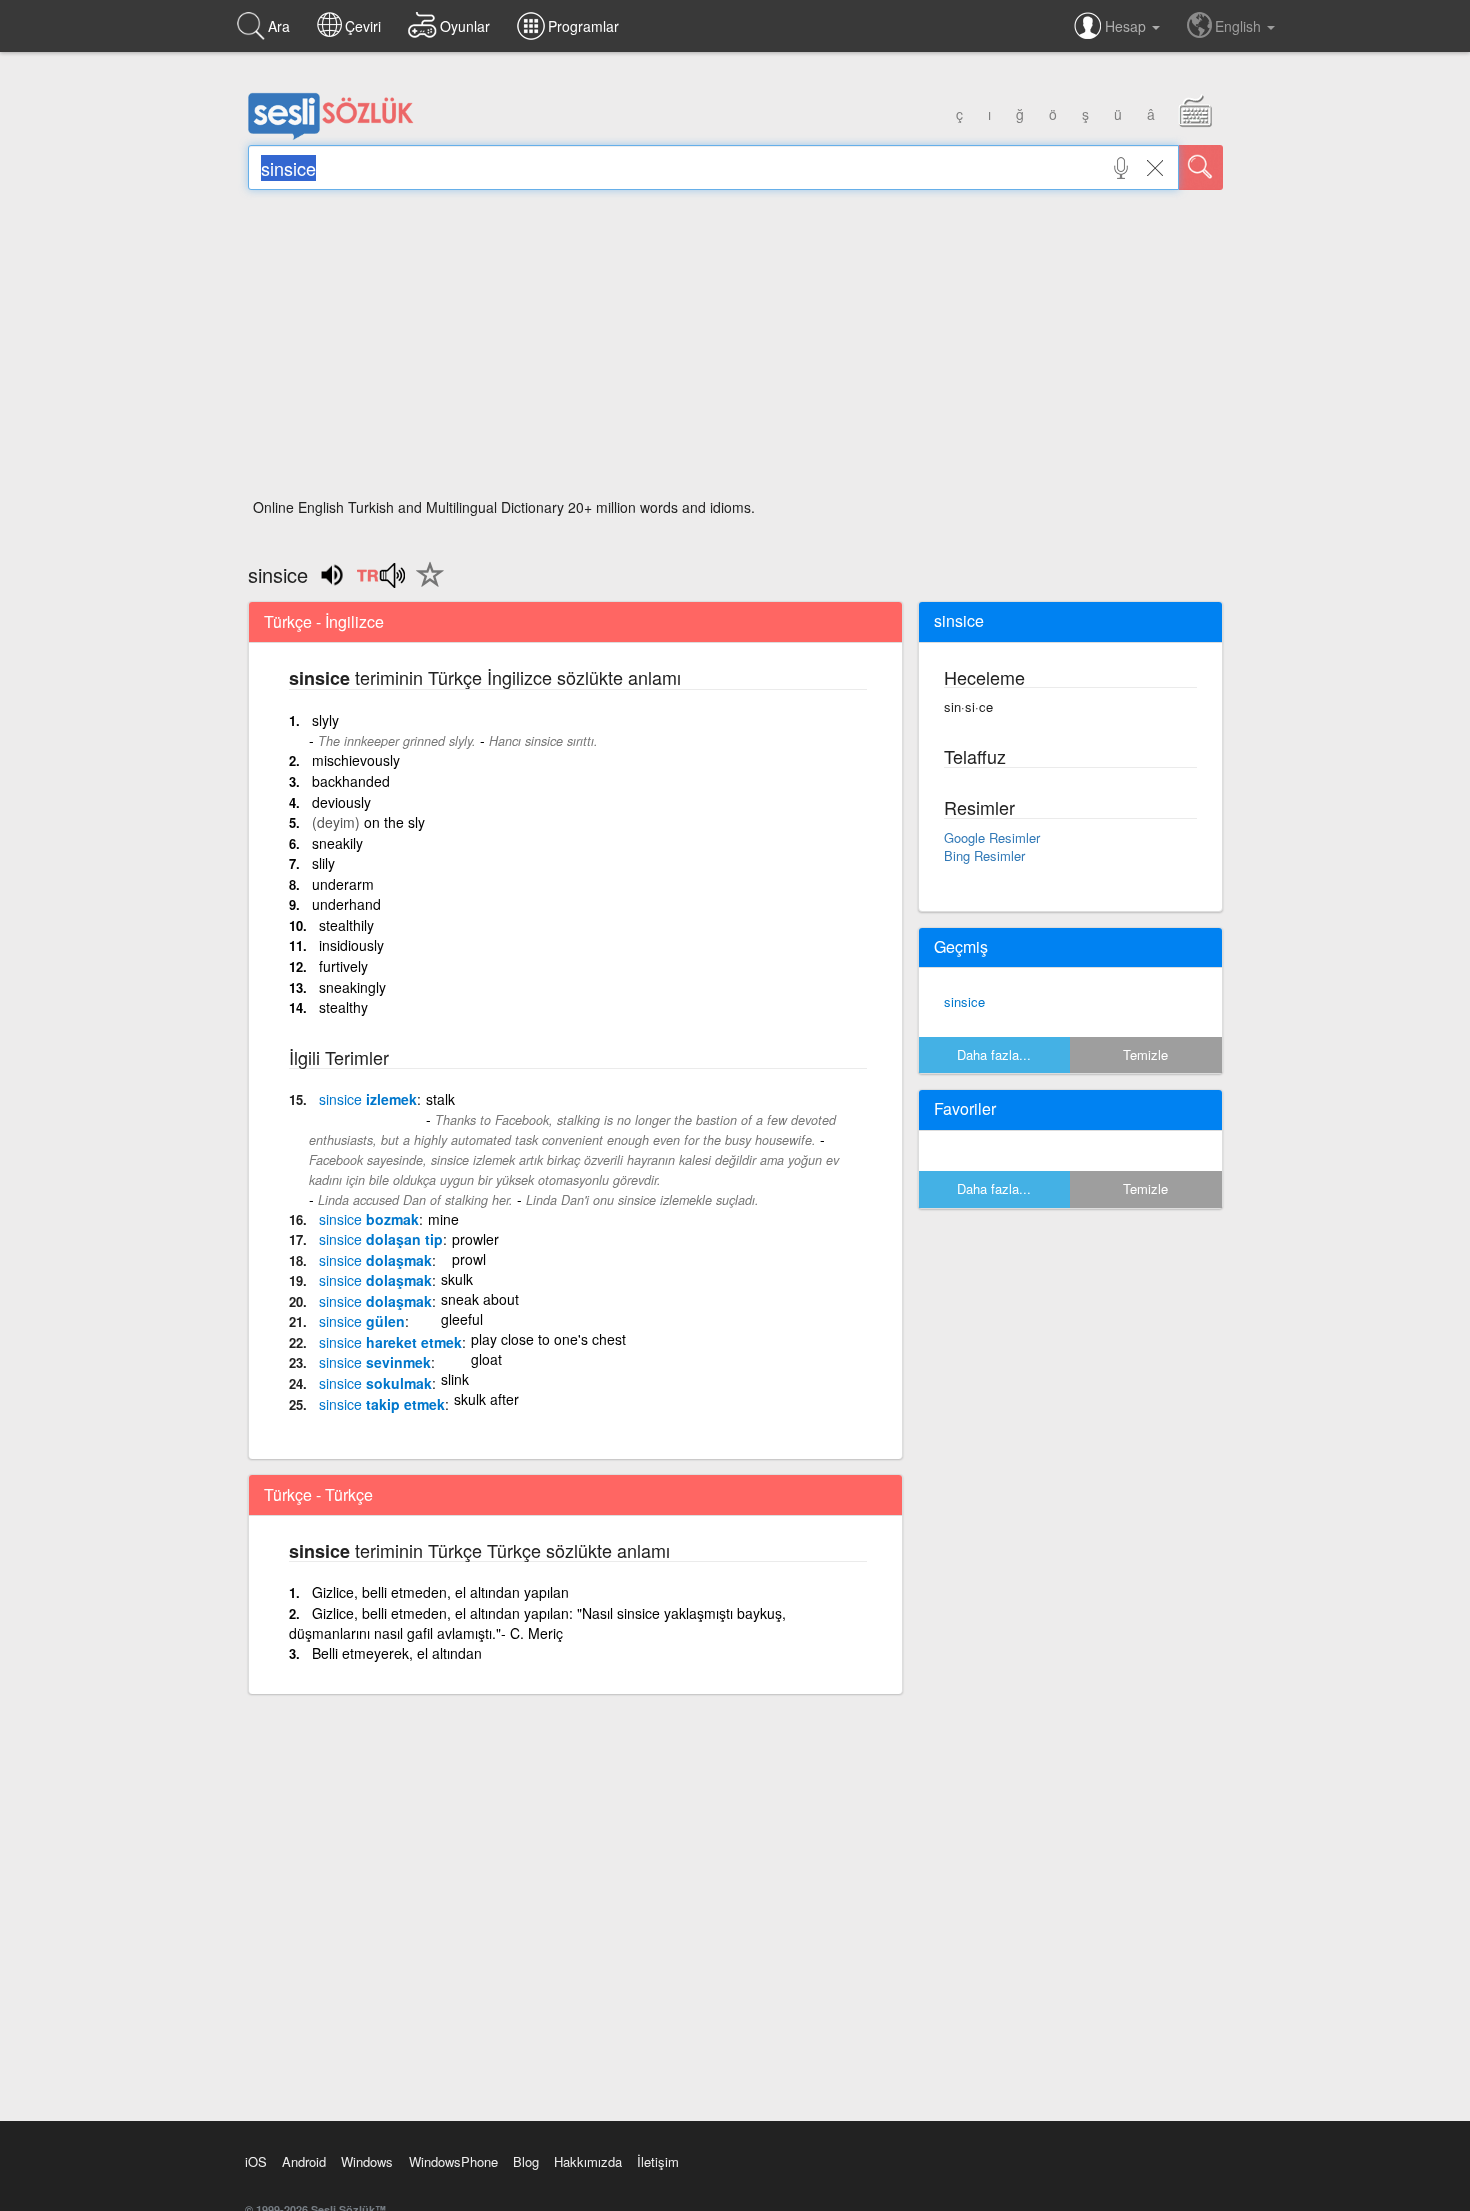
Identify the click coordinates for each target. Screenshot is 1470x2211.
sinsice (964, 1001)
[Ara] (1201, 167)
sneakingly (352, 987)
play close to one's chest (548, 1339)
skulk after (486, 1399)
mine (443, 1219)
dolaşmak (375, 1260)
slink (455, 1379)
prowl (469, 1259)
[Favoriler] (425, 586)
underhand (346, 904)
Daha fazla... (994, 1054)
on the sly (394, 822)
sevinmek (375, 1362)
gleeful (462, 1319)
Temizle (1145, 1054)
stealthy (343, 1007)
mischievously (356, 760)
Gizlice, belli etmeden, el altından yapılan (440, 1592)
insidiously (351, 945)
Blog (526, 2161)
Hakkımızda (588, 2161)
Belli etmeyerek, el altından (397, 1653)
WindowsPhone (453, 2161)
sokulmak (375, 1383)
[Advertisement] (735, 350)
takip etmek (382, 1404)
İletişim (658, 2161)
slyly (325, 720)
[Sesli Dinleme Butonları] (380, 582)
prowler (475, 1239)
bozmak (369, 1219)
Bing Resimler (984, 855)
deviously (341, 802)
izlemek (368, 1099)
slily (323, 863)
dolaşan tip (381, 1239)
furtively (343, 966)
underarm (343, 884)
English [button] (1240, 26)
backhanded (351, 781)
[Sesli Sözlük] (331, 135)
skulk (457, 1279)
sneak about (480, 1299)
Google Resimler (992, 837)
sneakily (337, 843)
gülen (362, 1321)
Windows (367, 2161)
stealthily (346, 925)
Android (304, 2161)
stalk (440, 1099)
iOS (256, 2161)
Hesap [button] (1127, 26)
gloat (486, 1359)
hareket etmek (390, 1342)
